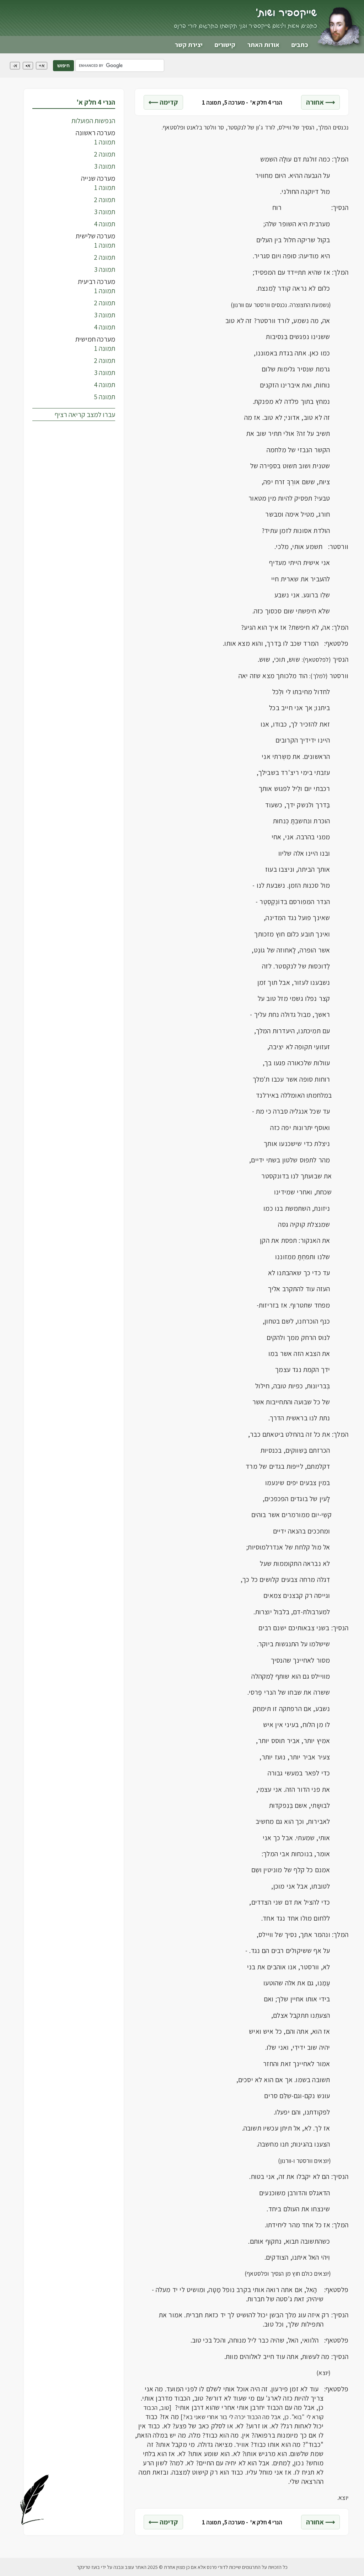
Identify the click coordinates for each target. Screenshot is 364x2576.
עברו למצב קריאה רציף (85, 415)
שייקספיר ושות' (286, 13)
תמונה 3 (105, 166)
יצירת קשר (189, 45)
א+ (42, 66)
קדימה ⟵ (163, 102)
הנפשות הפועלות (93, 121)
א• (28, 66)
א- (15, 66)
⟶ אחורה (320, 102)
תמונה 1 (105, 142)
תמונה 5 (105, 397)
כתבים (300, 45)
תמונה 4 (105, 224)
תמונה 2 (105, 154)
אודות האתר (263, 45)
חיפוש (63, 66)
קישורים (225, 45)
